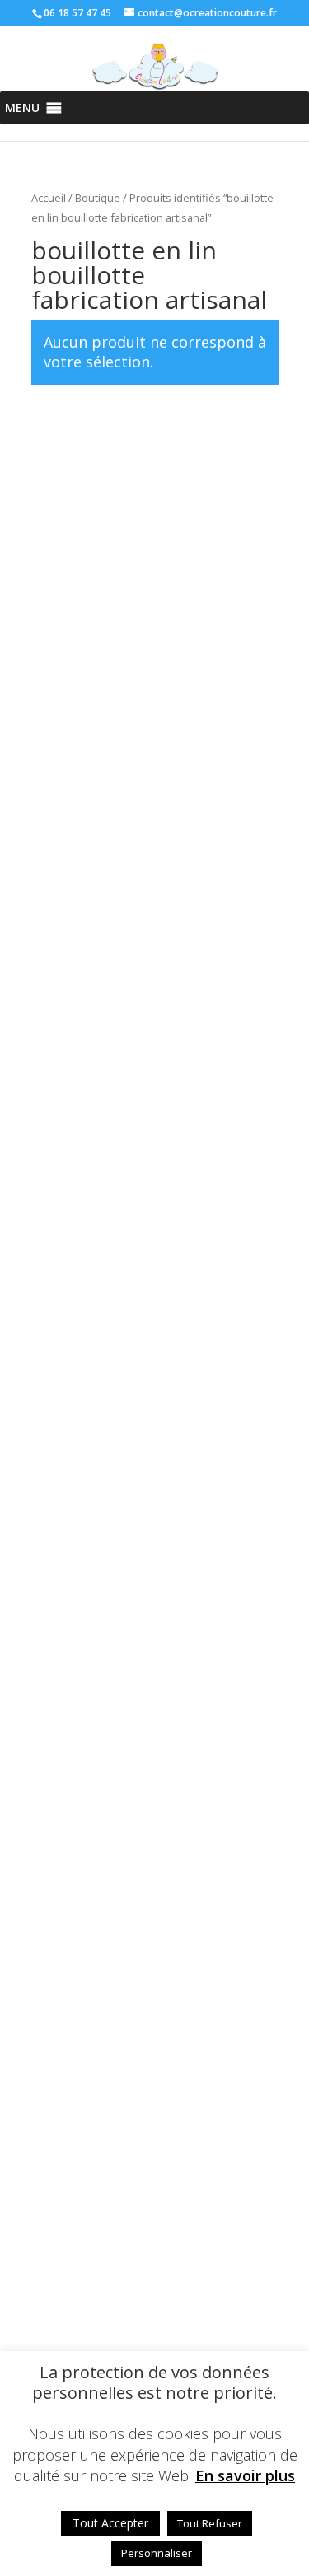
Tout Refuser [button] (210, 2523)
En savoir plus (245, 2476)
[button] (22, 108)
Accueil (49, 198)
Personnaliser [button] (157, 2553)
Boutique (98, 198)
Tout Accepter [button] (110, 2523)
